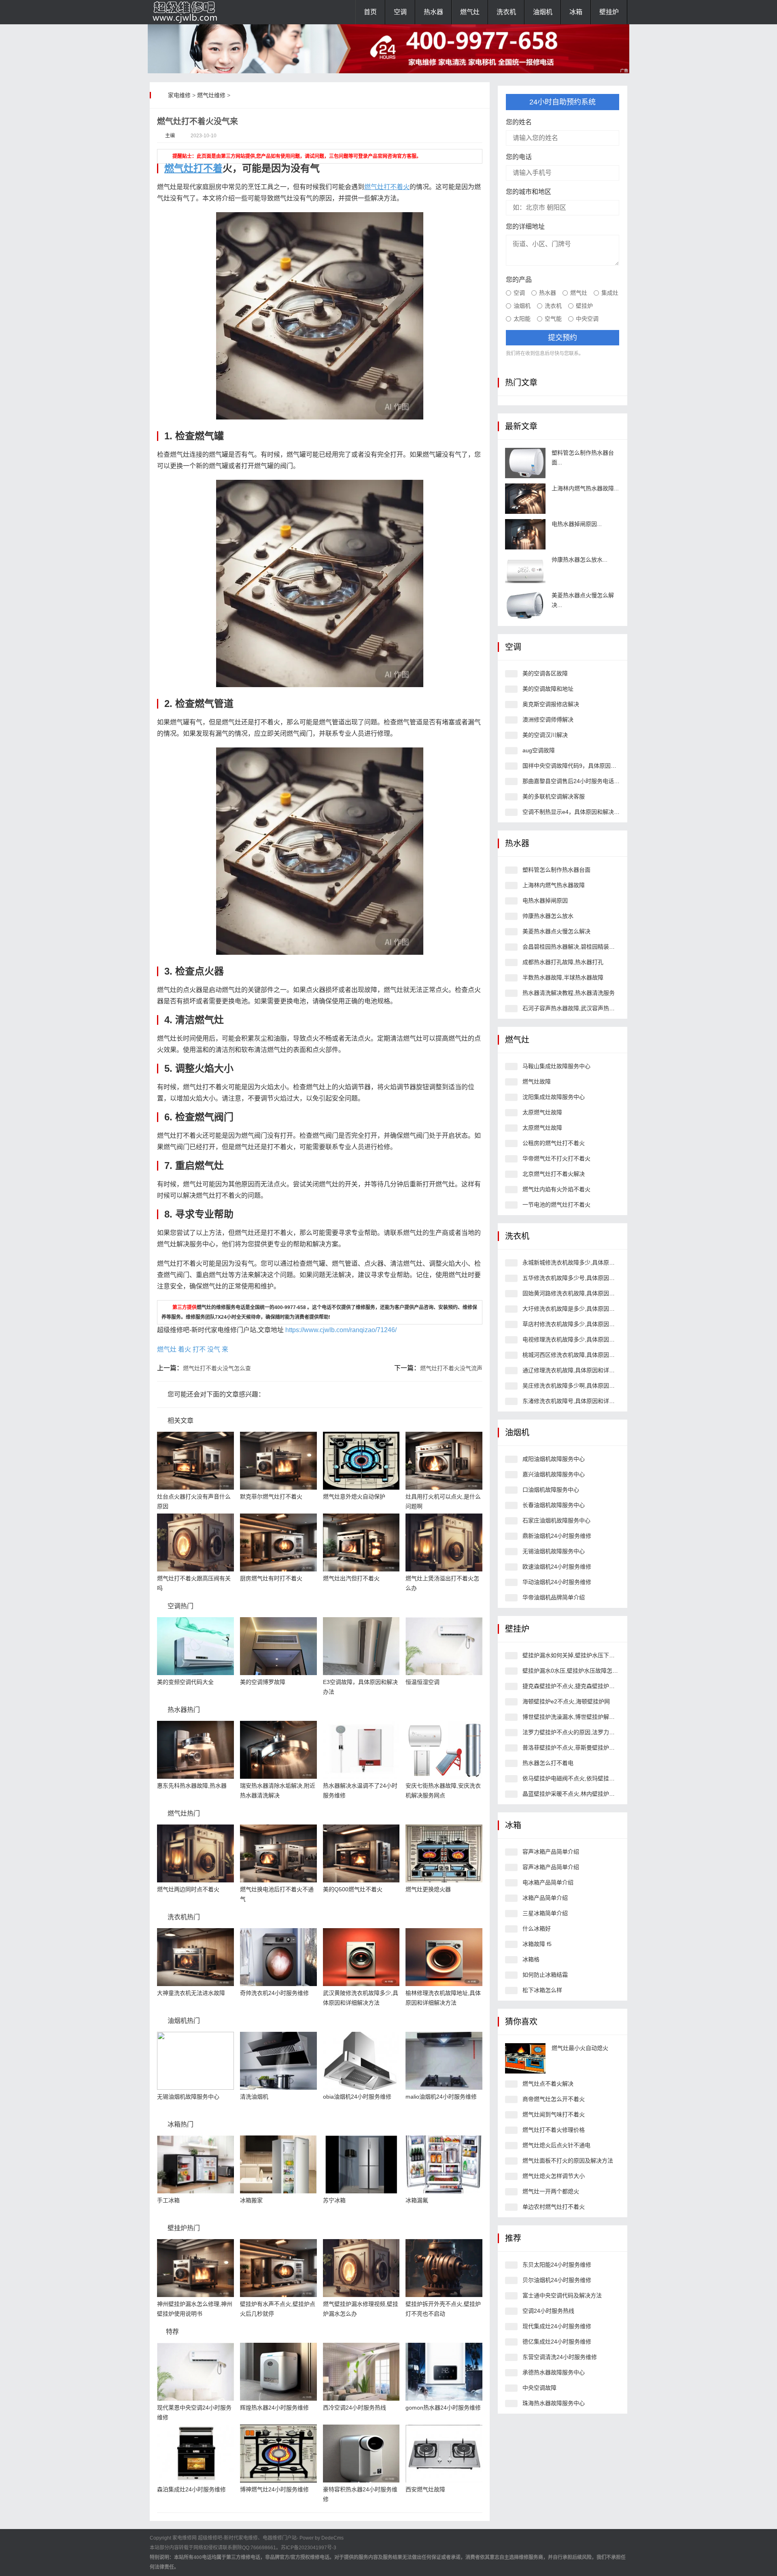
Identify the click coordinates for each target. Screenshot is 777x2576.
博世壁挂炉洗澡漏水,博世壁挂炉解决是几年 (577, 1717)
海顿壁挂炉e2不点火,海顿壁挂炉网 (566, 1701)
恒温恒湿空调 (422, 1682)
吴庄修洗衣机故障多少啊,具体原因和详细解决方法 (586, 1386)
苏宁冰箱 (334, 2200)
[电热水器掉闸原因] (525, 534)
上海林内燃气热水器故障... (585, 488)
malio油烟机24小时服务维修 (441, 2097)
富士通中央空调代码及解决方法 (562, 2295)
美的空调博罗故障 (263, 1682)
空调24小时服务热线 (548, 2311)
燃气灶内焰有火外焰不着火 (556, 1189)
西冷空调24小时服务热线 (355, 2408)
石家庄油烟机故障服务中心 (556, 1520)
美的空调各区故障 (545, 673)
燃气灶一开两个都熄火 (551, 2191)
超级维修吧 (210, 2538)
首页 (370, 12)
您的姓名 (519, 122)
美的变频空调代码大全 (185, 1682)
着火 (185, 1349)
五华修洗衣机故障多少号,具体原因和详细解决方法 (586, 1278)
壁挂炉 (609, 12)
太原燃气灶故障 (542, 1112)
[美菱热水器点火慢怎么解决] (525, 606)
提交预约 (563, 338)
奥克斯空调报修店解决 (551, 704)
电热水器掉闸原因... (577, 524)
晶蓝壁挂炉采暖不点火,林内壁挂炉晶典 (571, 1794)
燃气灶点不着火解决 (548, 2084)
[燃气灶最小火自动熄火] (525, 2058)
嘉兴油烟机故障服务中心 (554, 1474)
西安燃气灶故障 (425, 2489)
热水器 (433, 12)
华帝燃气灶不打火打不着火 (556, 1158)
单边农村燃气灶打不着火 (554, 2207)
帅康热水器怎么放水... (580, 560)
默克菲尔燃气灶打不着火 (271, 1497)
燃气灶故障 (537, 1081)
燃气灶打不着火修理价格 (554, 2130)
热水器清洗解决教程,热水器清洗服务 (569, 993)
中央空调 (587, 319)
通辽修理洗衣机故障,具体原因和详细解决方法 (580, 1370)
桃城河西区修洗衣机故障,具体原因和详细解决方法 (586, 1355)
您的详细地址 (525, 227)
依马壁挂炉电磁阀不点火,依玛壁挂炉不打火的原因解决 (591, 1778)
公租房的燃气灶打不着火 (554, 1143)
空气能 (553, 319)
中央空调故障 (539, 2388)
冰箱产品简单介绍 (545, 1898)
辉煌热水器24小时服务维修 (274, 2408)
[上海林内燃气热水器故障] (525, 499)
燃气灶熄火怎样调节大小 (554, 2176)
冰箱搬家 (251, 2200)
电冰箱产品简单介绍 (548, 1882)
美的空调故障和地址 (548, 689)
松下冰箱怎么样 (542, 1990)
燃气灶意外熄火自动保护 (354, 1497)
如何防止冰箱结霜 (545, 1975)
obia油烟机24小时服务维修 (357, 2097)
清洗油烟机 (254, 2097)
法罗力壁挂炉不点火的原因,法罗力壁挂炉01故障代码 (589, 1732)
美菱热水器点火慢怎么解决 (556, 931)
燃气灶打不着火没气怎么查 (217, 1368)
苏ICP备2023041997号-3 (309, 2548)
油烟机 (543, 12)
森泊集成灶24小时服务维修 (191, 2489)
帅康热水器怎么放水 (548, 916)
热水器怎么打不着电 (548, 1763)
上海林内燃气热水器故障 (554, 885)
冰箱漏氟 (417, 2200)
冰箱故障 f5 (537, 1944)
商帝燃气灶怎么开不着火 (554, 2099)
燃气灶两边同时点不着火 (188, 1889)
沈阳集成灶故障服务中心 (554, 1097)
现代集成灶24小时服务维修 (557, 2326)
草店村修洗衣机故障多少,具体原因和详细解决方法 (586, 1324)
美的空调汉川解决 (545, 735)
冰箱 (576, 12)
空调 (400, 12)
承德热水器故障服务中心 (554, 2372)
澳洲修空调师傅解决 (548, 720)
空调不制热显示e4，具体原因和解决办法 (574, 812)
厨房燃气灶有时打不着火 (271, 1578)
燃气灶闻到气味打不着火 (554, 2114)
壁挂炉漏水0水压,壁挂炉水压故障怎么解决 (576, 1671)
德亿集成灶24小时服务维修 (557, 2342)
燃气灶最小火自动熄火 (580, 2048)
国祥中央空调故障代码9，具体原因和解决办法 (581, 766)
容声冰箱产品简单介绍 (551, 1852)
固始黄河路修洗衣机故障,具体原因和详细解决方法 (586, 1293)
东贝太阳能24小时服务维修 (557, 2265)
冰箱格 (531, 1959)
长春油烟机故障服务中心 (554, 1505)
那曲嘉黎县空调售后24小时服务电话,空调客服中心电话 (592, 781)
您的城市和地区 (529, 192)
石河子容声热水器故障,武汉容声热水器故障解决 (583, 1008)
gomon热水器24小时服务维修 (443, 2408)
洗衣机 (506, 12)
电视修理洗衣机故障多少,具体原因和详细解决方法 (586, 1339)
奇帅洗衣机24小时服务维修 (274, 1993)
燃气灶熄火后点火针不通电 (556, 2145)
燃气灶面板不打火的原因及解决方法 (568, 2161)
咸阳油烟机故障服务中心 (554, 1459)
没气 (214, 1349)
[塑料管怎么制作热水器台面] (525, 463)
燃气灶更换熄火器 (428, 1889)
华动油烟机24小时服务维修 (557, 1582)
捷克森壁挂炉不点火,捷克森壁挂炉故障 (571, 1686)
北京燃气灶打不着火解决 (554, 1174)
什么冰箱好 (537, 1929)
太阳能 (522, 319)
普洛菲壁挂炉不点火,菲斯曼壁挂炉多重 (571, 1748)
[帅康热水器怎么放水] (525, 570)
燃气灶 (470, 12)
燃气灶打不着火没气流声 (451, 1368)
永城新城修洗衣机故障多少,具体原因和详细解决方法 (588, 1262)
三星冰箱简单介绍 (545, 1913)
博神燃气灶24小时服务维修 (274, 2489)
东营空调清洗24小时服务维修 (560, 2357)
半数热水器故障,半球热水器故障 (563, 977)
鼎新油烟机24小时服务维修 (557, 1536)
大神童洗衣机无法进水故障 (191, 1993)
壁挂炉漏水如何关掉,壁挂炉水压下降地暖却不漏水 (586, 1655)
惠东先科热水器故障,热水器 (192, 1786)
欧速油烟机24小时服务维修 (557, 1567)
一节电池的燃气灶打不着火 (556, 1205)
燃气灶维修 (211, 95)
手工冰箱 (168, 2200)
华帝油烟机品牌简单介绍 (554, 1597)
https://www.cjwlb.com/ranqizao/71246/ (341, 1330)
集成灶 (610, 293)
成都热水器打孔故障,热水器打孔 (563, 962)
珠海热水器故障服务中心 (554, 2403)
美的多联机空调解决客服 (554, 796)
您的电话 (519, 157)
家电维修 (179, 95)
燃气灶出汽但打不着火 (351, 1578)
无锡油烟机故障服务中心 (188, 2097)
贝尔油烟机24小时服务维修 (557, 2280)
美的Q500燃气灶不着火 (353, 1889)
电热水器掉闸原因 (545, 901)
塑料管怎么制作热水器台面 (556, 870)
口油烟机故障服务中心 (551, 1490)
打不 (199, 1349)
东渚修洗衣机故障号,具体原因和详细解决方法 (580, 1401)
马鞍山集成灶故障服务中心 (556, 1066)
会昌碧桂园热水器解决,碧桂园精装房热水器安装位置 (588, 947)
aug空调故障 (539, 750)
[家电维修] (190, 12)
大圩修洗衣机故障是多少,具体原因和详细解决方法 (586, 1309)
